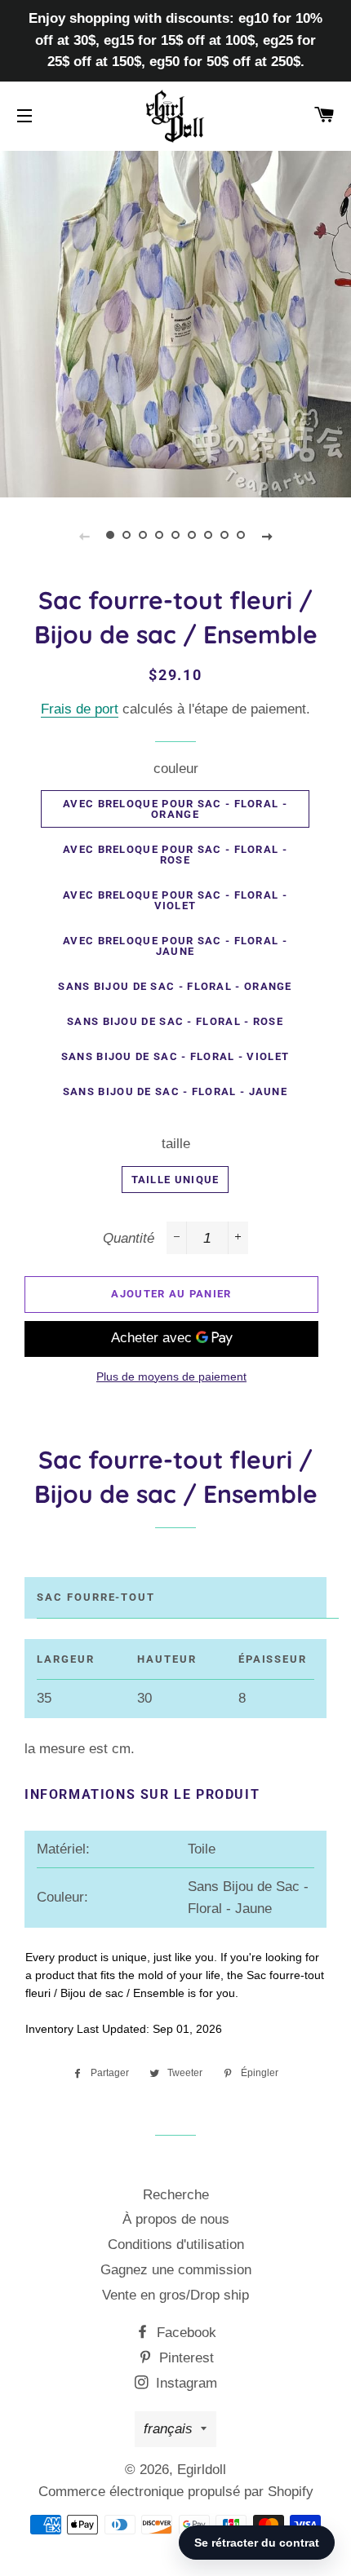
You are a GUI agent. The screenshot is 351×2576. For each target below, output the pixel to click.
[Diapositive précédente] (84, 536)
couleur (176, 769)
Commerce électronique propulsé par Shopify (176, 2492)
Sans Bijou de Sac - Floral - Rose (175, 1021)
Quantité (129, 1238)
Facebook (184, 2333)
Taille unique (175, 1180)
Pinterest (184, 2358)
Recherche (176, 2195)
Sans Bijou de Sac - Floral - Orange (175, 986)
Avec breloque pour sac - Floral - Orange (175, 809)
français (168, 2429)
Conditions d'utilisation (176, 2245)
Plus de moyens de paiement (171, 1376)
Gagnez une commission (176, 2270)
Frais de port (80, 709)
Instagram (184, 2383)
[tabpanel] (175, 322)
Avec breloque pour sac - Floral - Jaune (175, 946)
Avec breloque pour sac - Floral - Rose (175, 855)
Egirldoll (202, 2470)
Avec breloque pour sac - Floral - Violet (175, 900)
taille (176, 1144)
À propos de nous (176, 2219)
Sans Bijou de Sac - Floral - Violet (175, 1056)
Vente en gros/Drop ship (175, 2295)
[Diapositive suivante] (267, 536)
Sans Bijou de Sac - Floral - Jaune (175, 1091)
